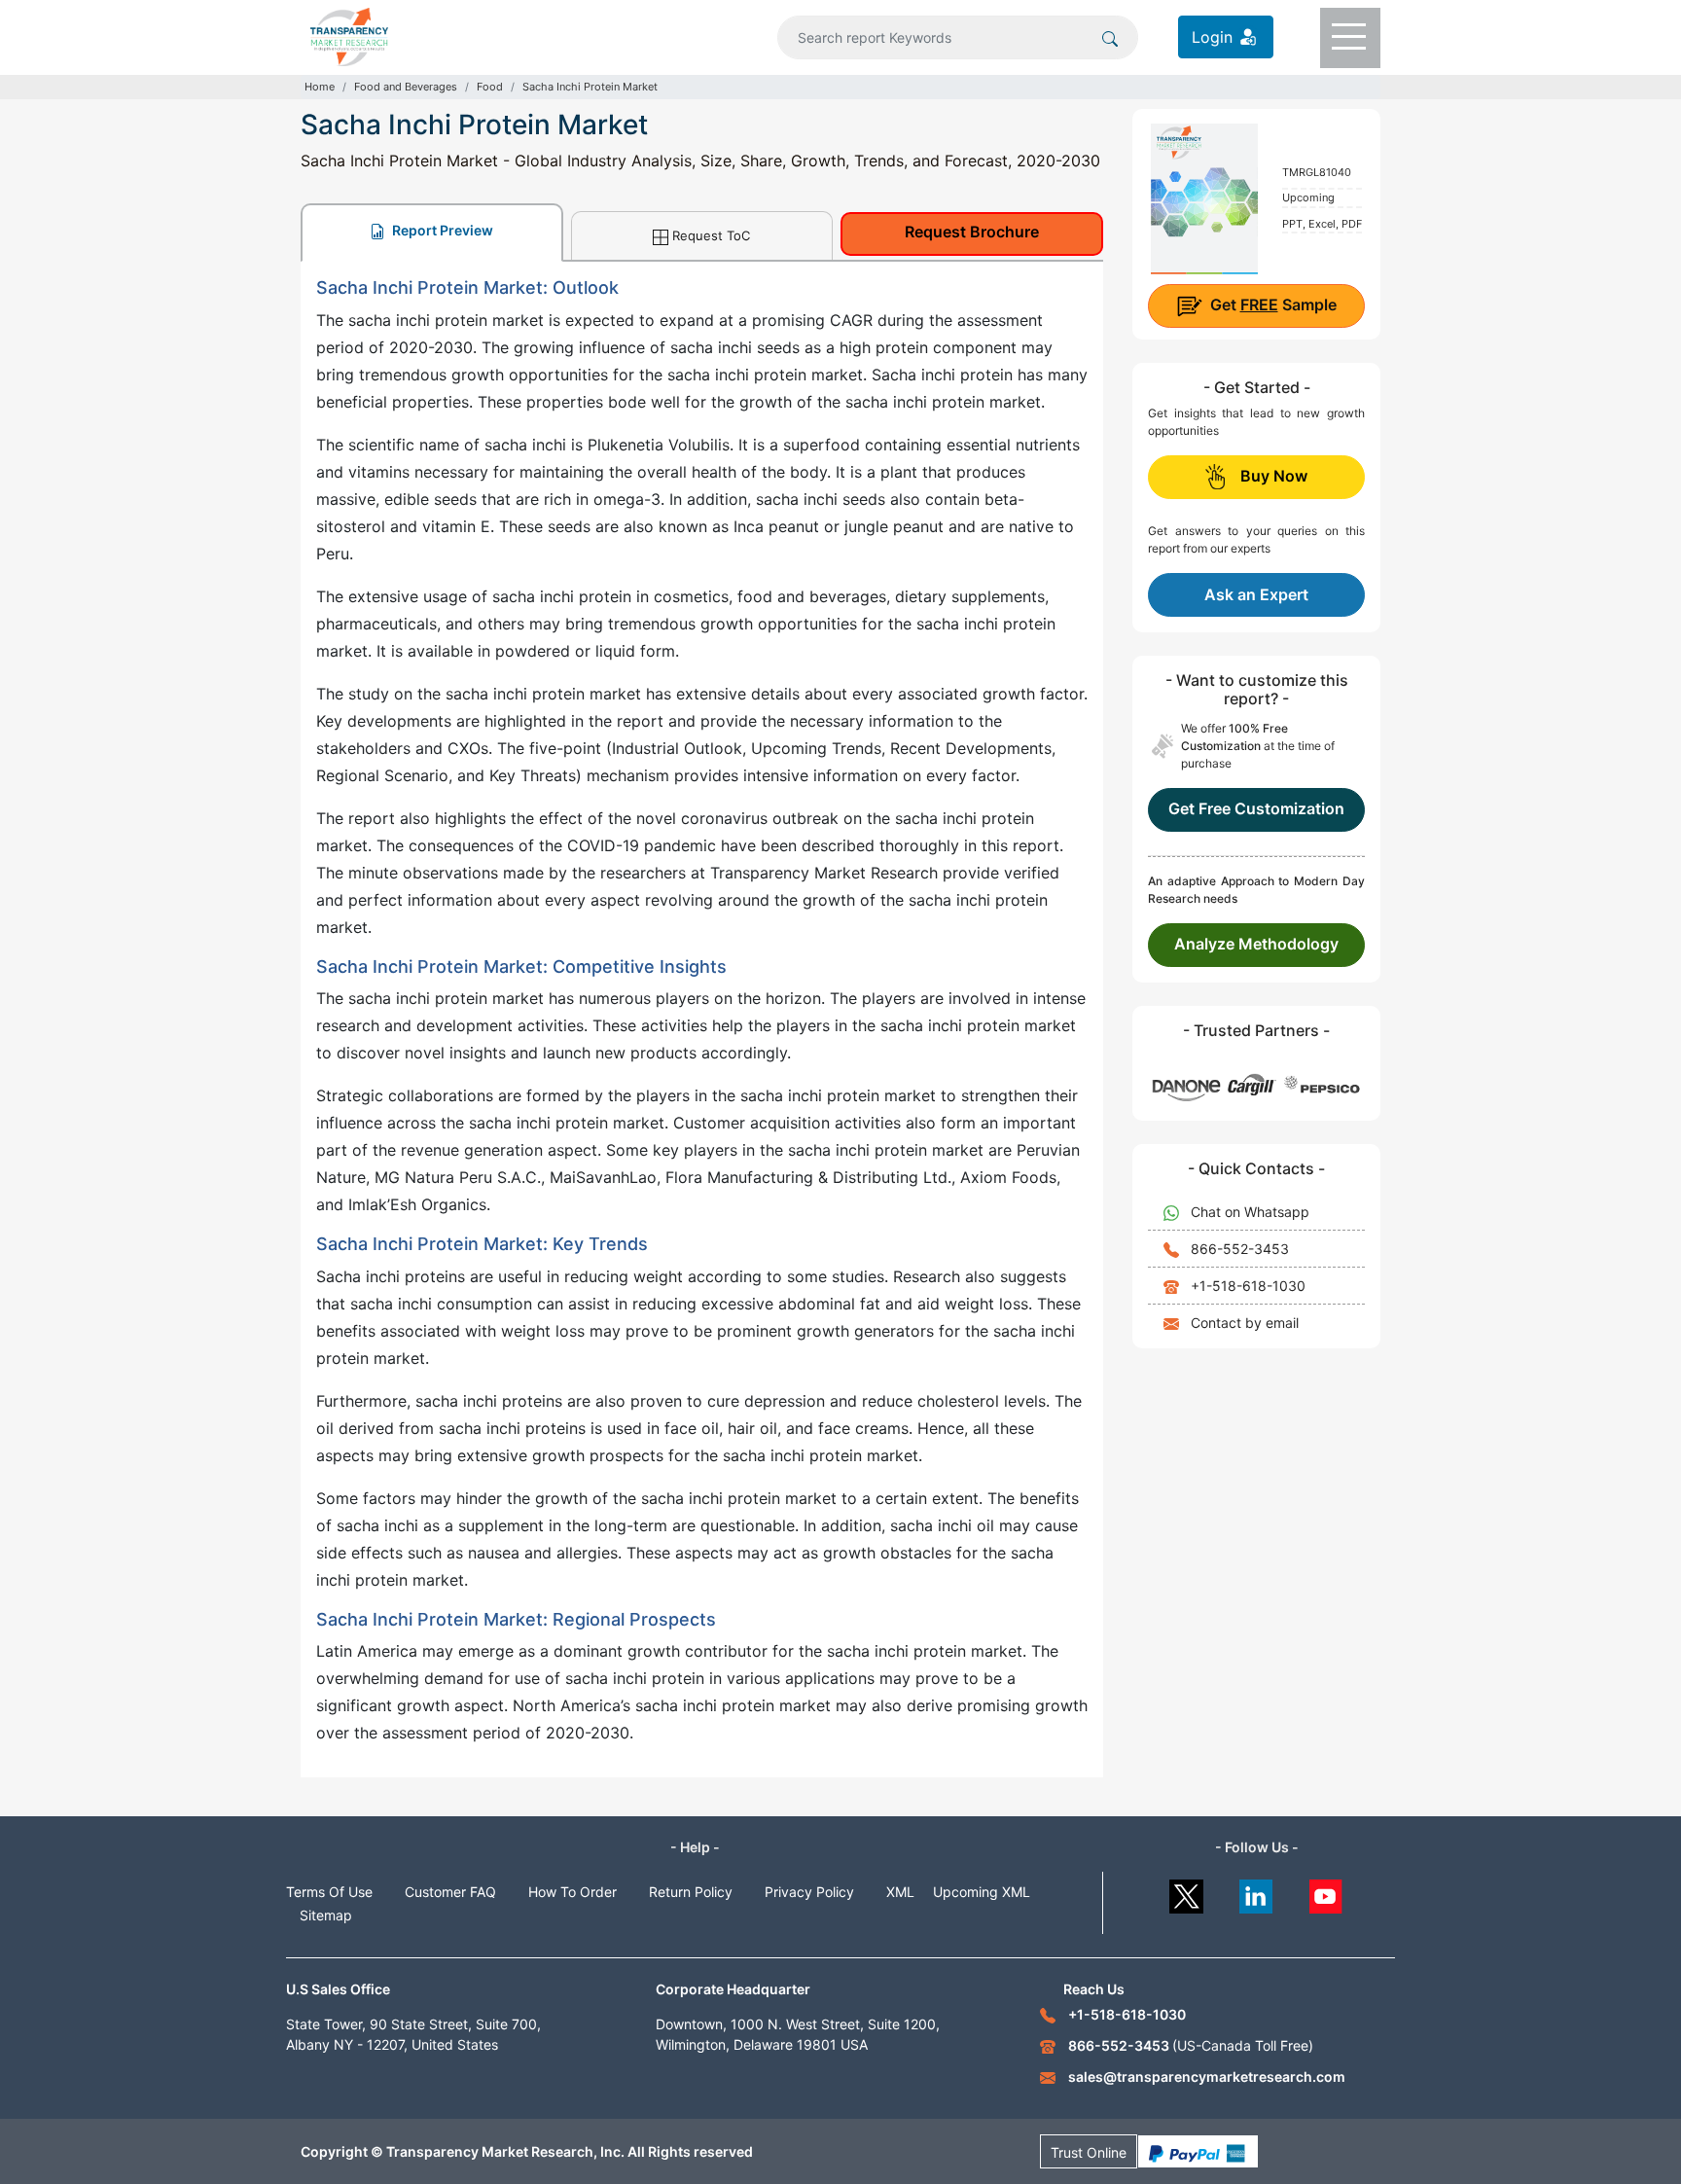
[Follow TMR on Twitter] (1186, 1892)
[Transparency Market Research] (349, 35)
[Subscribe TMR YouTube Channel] (1326, 1892)
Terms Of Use (329, 1892)
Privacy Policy (809, 1892)
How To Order (572, 1892)
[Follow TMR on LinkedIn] (1256, 1892)
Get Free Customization (1256, 808)
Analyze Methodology (1256, 944)
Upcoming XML (982, 1892)
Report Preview (441, 230)
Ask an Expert (1256, 594)
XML (900, 1892)
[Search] (1110, 37)
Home (320, 87)
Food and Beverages (406, 87)
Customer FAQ (450, 1892)
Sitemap (326, 1915)
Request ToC (711, 235)
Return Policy (691, 1892)
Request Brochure (972, 232)
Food (490, 87)
